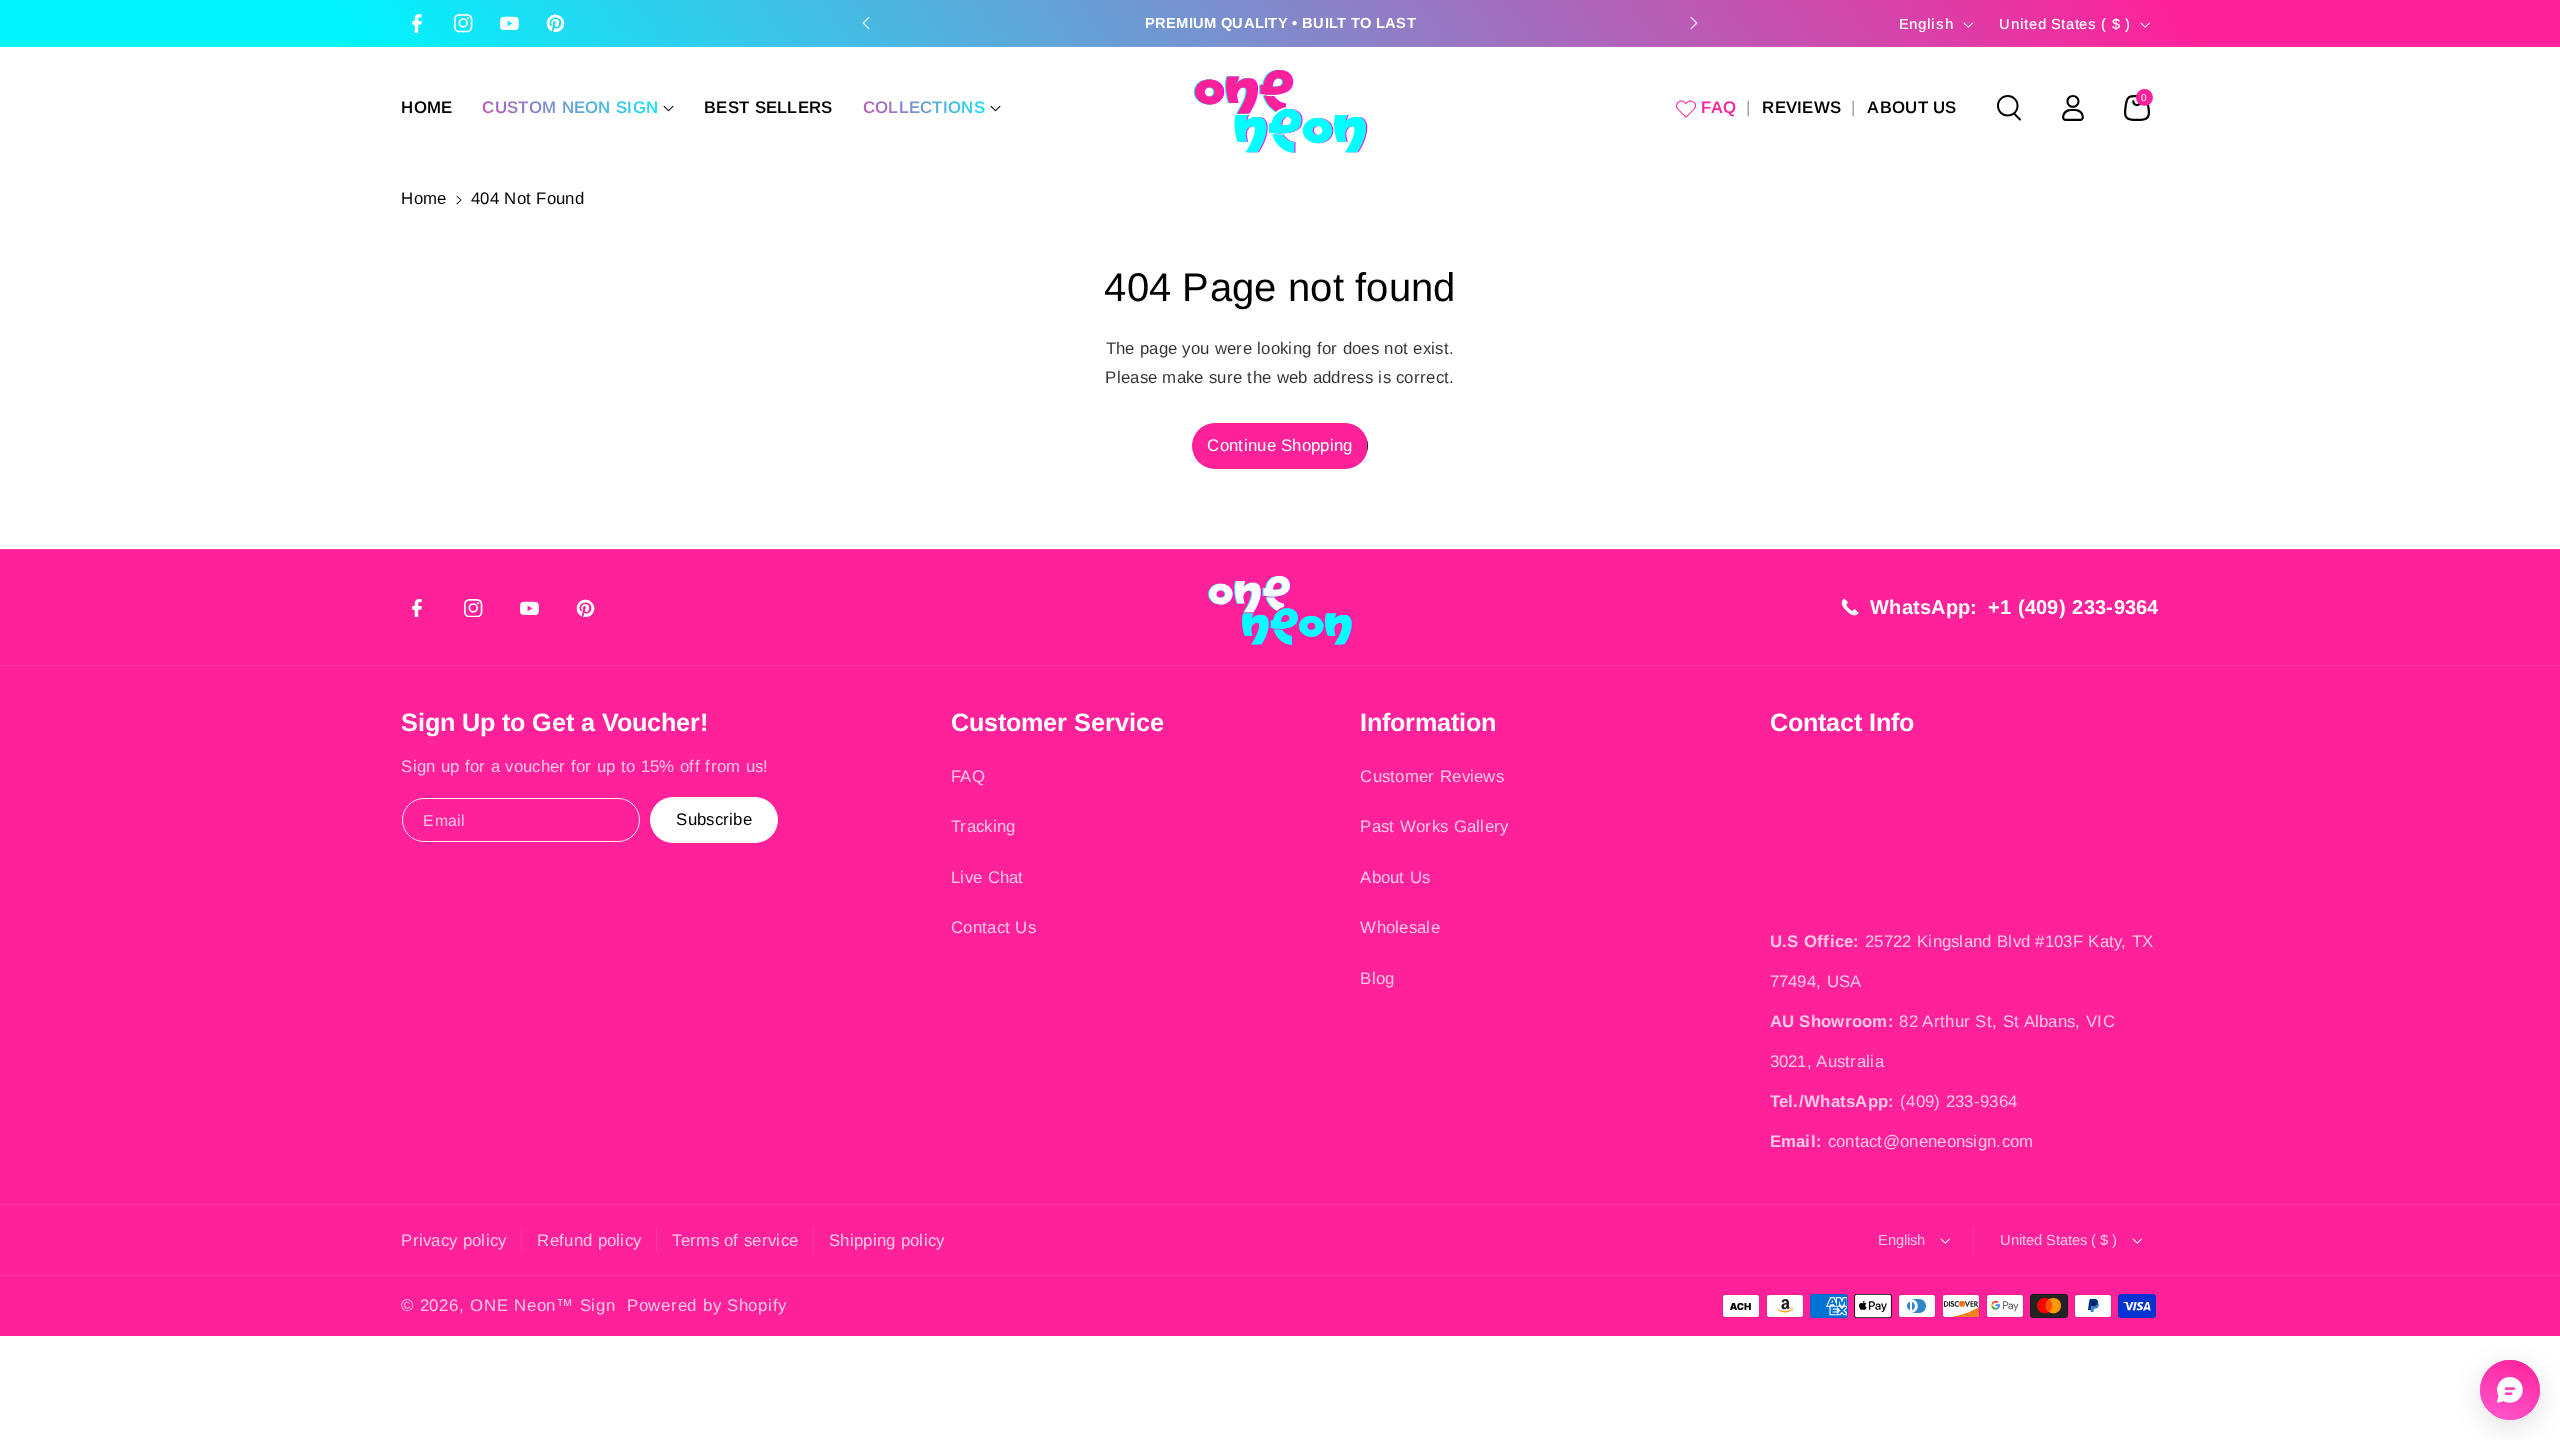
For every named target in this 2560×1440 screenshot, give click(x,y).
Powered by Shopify (707, 1305)
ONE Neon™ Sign (542, 1305)
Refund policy (589, 1240)
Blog (1377, 978)
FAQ (968, 776)
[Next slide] (1694, 23)
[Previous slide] (866, 23)
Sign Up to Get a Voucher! (554, 722)
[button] (578, 108)
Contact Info (1842, 722)
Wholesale (1400, 927)
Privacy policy (453, 1240)
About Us (1395, 877)
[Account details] (2073, 108)
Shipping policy (887, 1240)
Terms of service (735, 1240)
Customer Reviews (1432, 776)
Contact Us (993, 927)
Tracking (983, 826)
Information (1428, 722)
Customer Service (1057, 722)
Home (423, 198)
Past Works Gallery (1434, 826)
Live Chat (987, 877)
